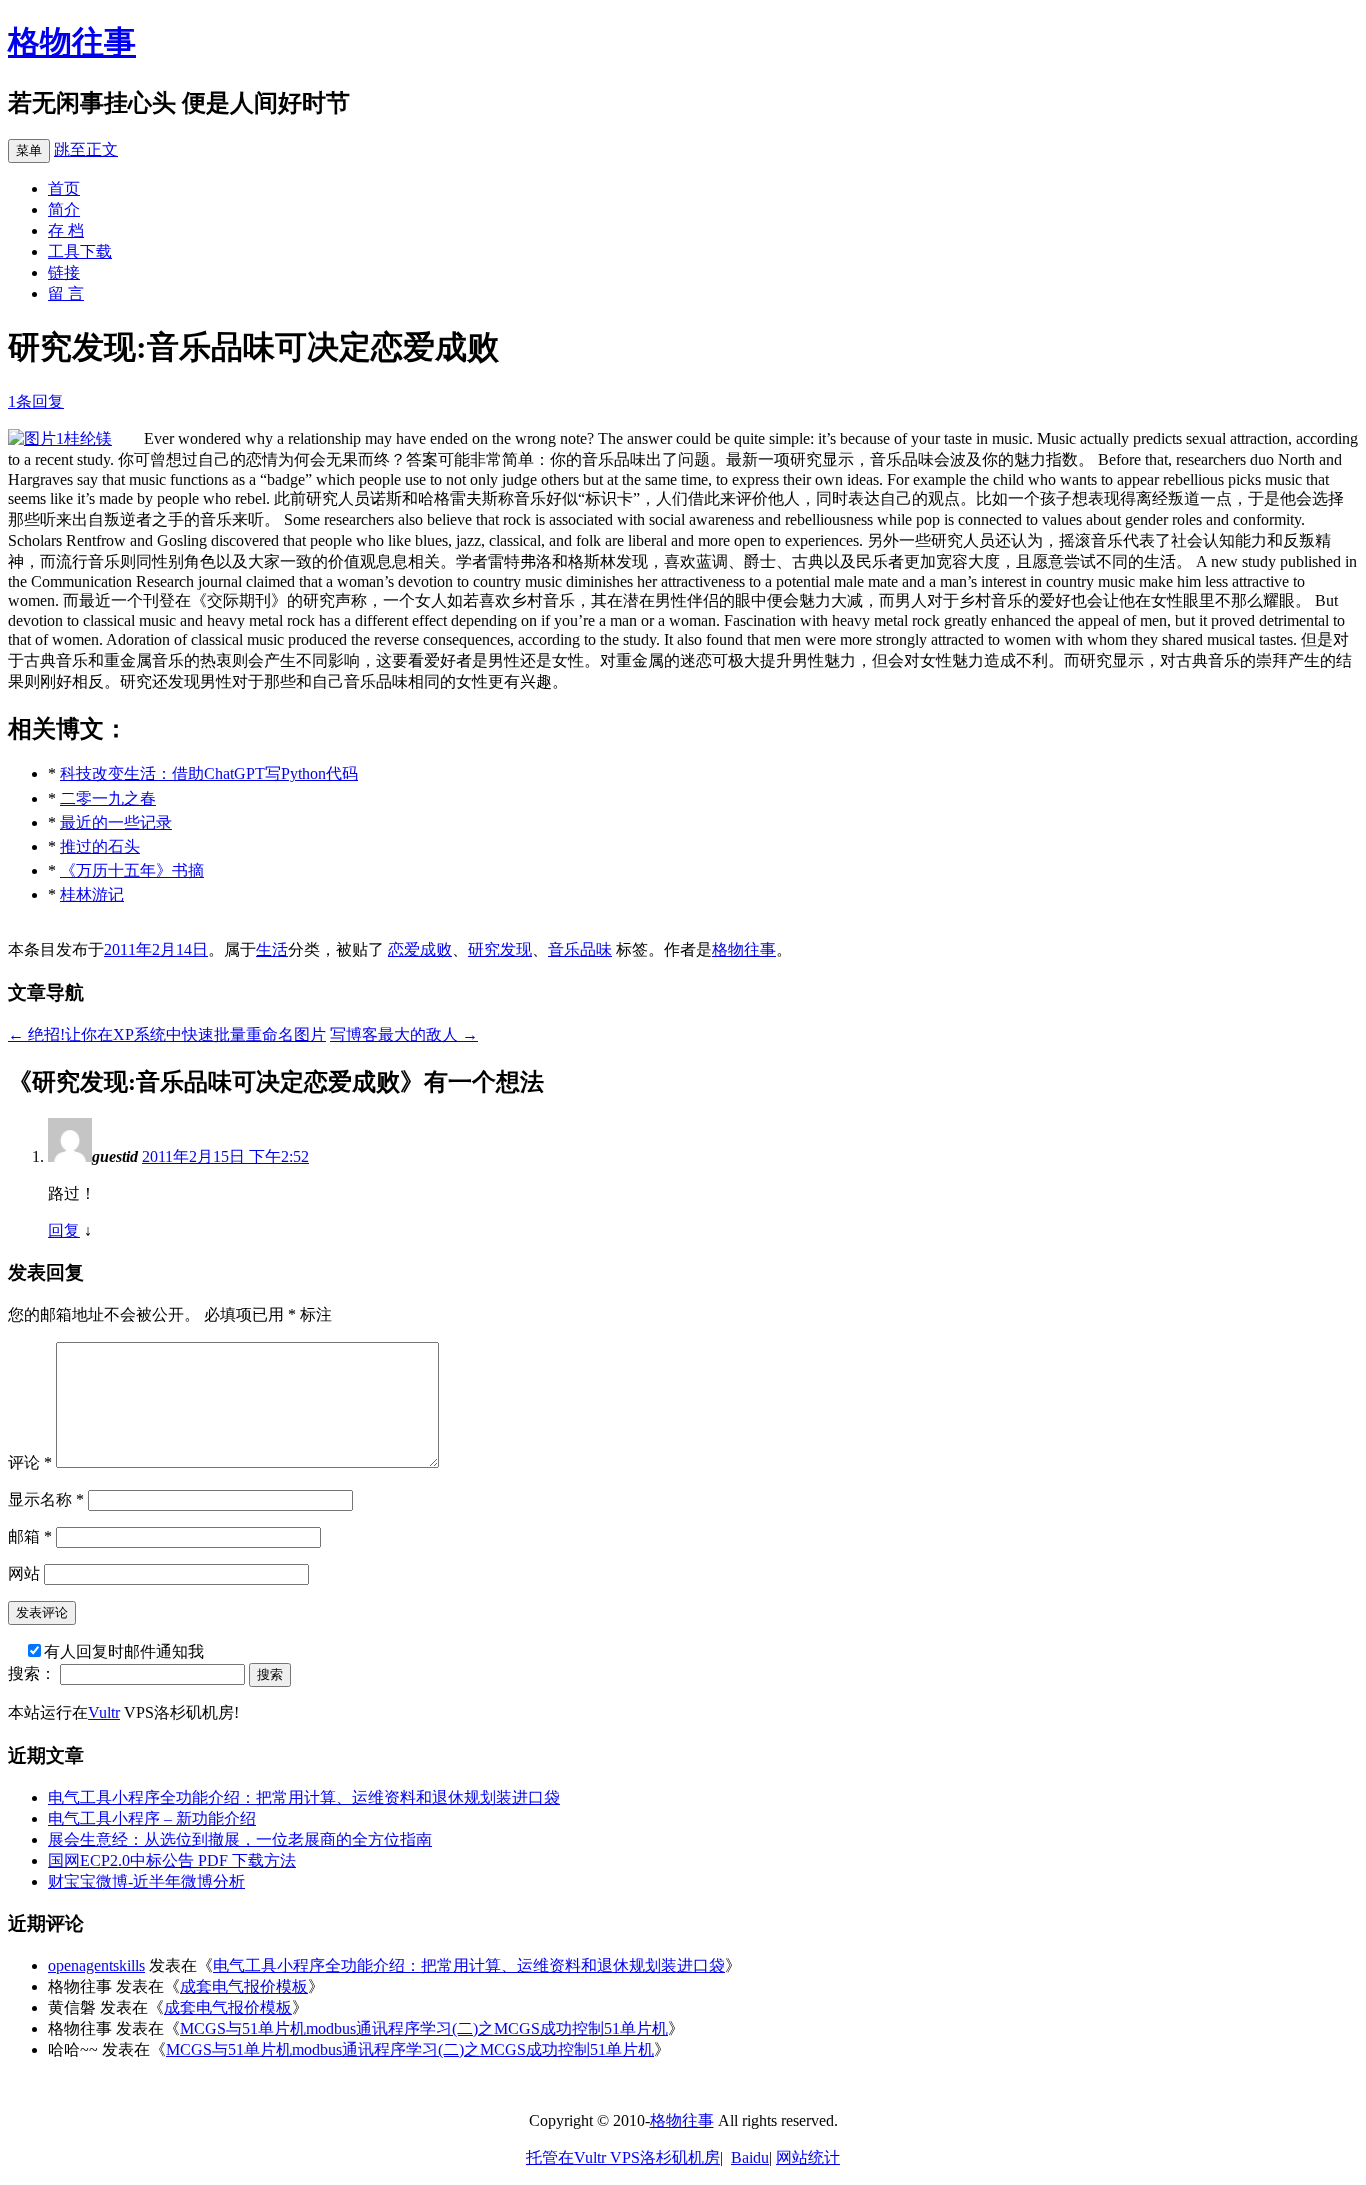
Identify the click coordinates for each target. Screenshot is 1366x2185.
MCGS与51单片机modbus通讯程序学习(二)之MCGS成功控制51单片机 (424, 2028)
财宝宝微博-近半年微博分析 (146, 1881)
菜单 (29, 150)
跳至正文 (86, 149)
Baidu (750, 2157)
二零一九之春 (108, 798)
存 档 (66, 230)
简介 (64, 209)
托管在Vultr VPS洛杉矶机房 (623, 2157)
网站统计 (808, 2157)
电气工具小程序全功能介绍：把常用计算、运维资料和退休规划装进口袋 (304, 1797)
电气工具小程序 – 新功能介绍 (152, 1818)
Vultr (104, 1712)
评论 (30, 1462)
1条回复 (36, 401)
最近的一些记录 (116, 822)
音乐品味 (580, 949)
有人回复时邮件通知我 (124, 1651)
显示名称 (46, 1499)
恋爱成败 (420, 949)
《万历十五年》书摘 (132, 870)
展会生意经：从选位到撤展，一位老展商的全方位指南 (240, 1839)
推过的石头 (100, 846)
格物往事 (72, 42)
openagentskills (96, 1965)
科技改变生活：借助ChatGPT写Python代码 (209, 773)
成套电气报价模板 (244, 1986)
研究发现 (500, 949)
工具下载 (80, 251)
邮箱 (30, 1536)
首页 (64, 188)
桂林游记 (92, 894)
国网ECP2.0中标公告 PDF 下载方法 (172, 1860)
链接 (64, 272)
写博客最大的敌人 (404, 1034)
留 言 (66, 293)
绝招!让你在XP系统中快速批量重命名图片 (167, 1034)
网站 (24, 1573)
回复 (64, 1230)
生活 (272, 949)
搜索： (32, 1673)
